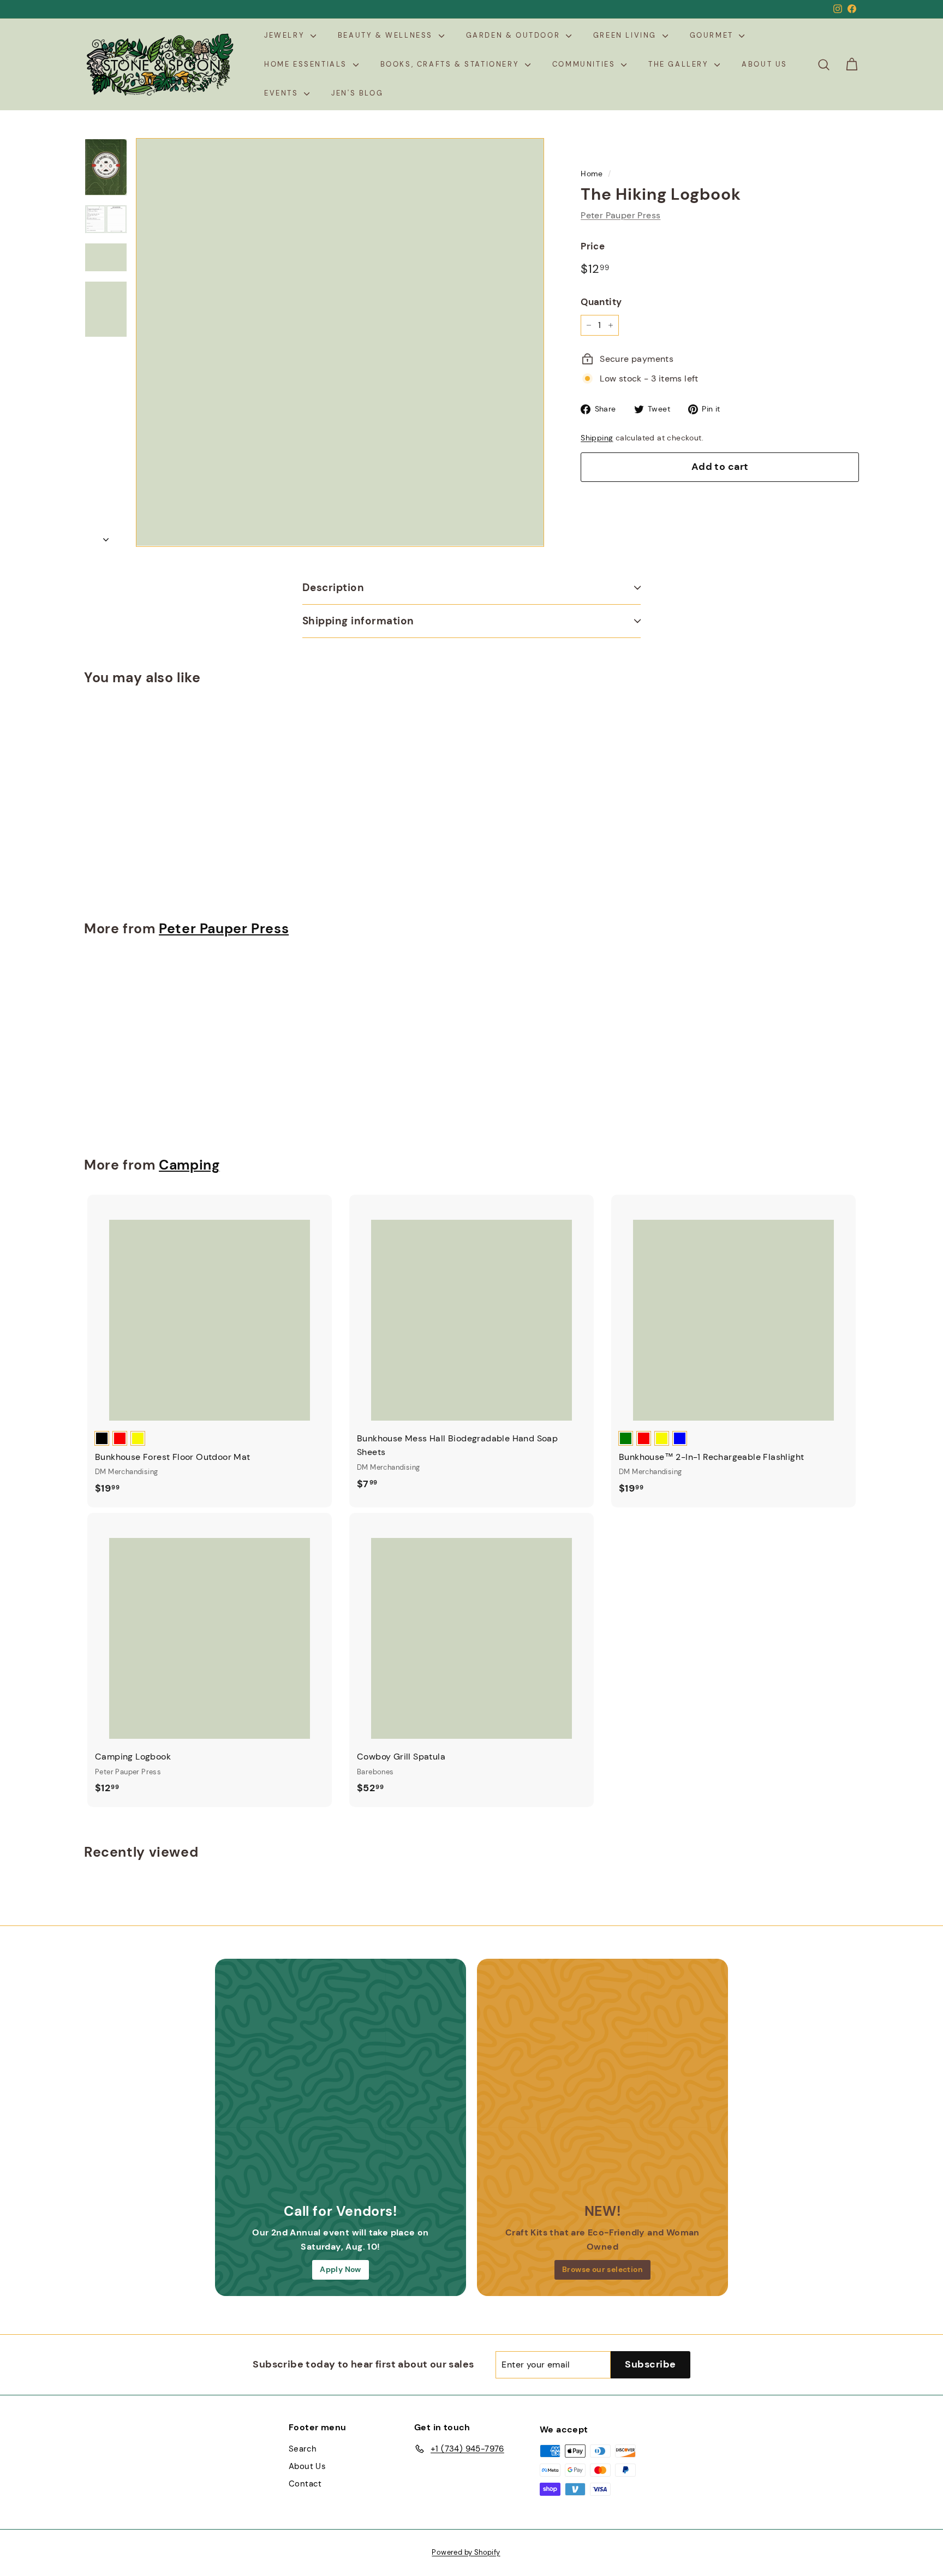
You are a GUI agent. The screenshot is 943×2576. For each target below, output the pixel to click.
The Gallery (680, 64)
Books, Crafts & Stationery (451, 64)
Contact (305, 2484)
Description (333, 588)
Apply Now (341, 2269)
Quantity (601, 302)
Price (593, 246)
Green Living (626, 35)
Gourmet (713, 35)
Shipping (597, 438)
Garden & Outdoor (515, 35)
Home (592, 174)
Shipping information (358, 621)
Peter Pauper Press (620, 215)
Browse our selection (602, 2269)
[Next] (106, 536)
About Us (765, 64)
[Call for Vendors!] (341, 2084)
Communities (585, 64)
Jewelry (286, 35)
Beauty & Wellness (387, 35)
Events (283, 93)
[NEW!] (602, 2084)
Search (303, 2449)
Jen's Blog (357, 93)
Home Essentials (307, 64)
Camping (189, 1165)
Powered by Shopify (466, 2552)
